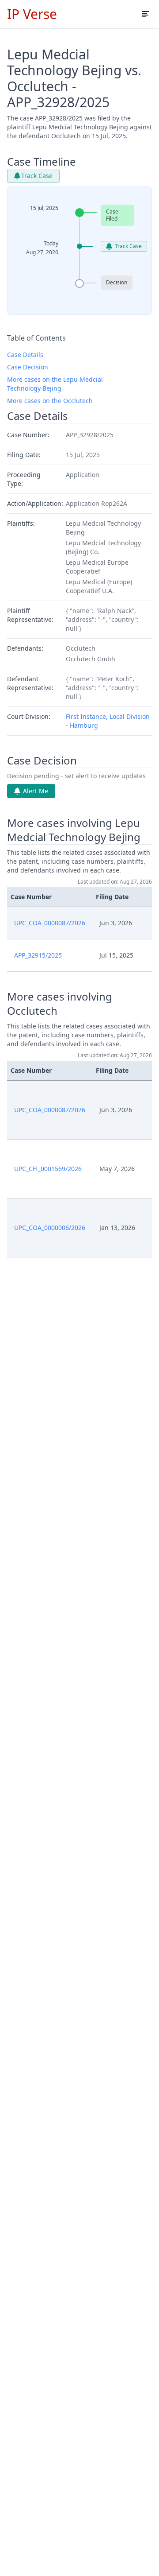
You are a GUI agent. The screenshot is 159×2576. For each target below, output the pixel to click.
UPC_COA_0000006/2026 (50, 1228)
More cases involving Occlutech (60, 1004)
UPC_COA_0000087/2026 (50, 923)
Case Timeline (42, 162)
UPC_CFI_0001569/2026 (48, 1169)
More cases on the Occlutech (50, 401)
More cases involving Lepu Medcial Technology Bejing (74, 830)
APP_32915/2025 (38, 955)
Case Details (25, 355)
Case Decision (28, 367)
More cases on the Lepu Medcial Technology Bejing (55, 384)
